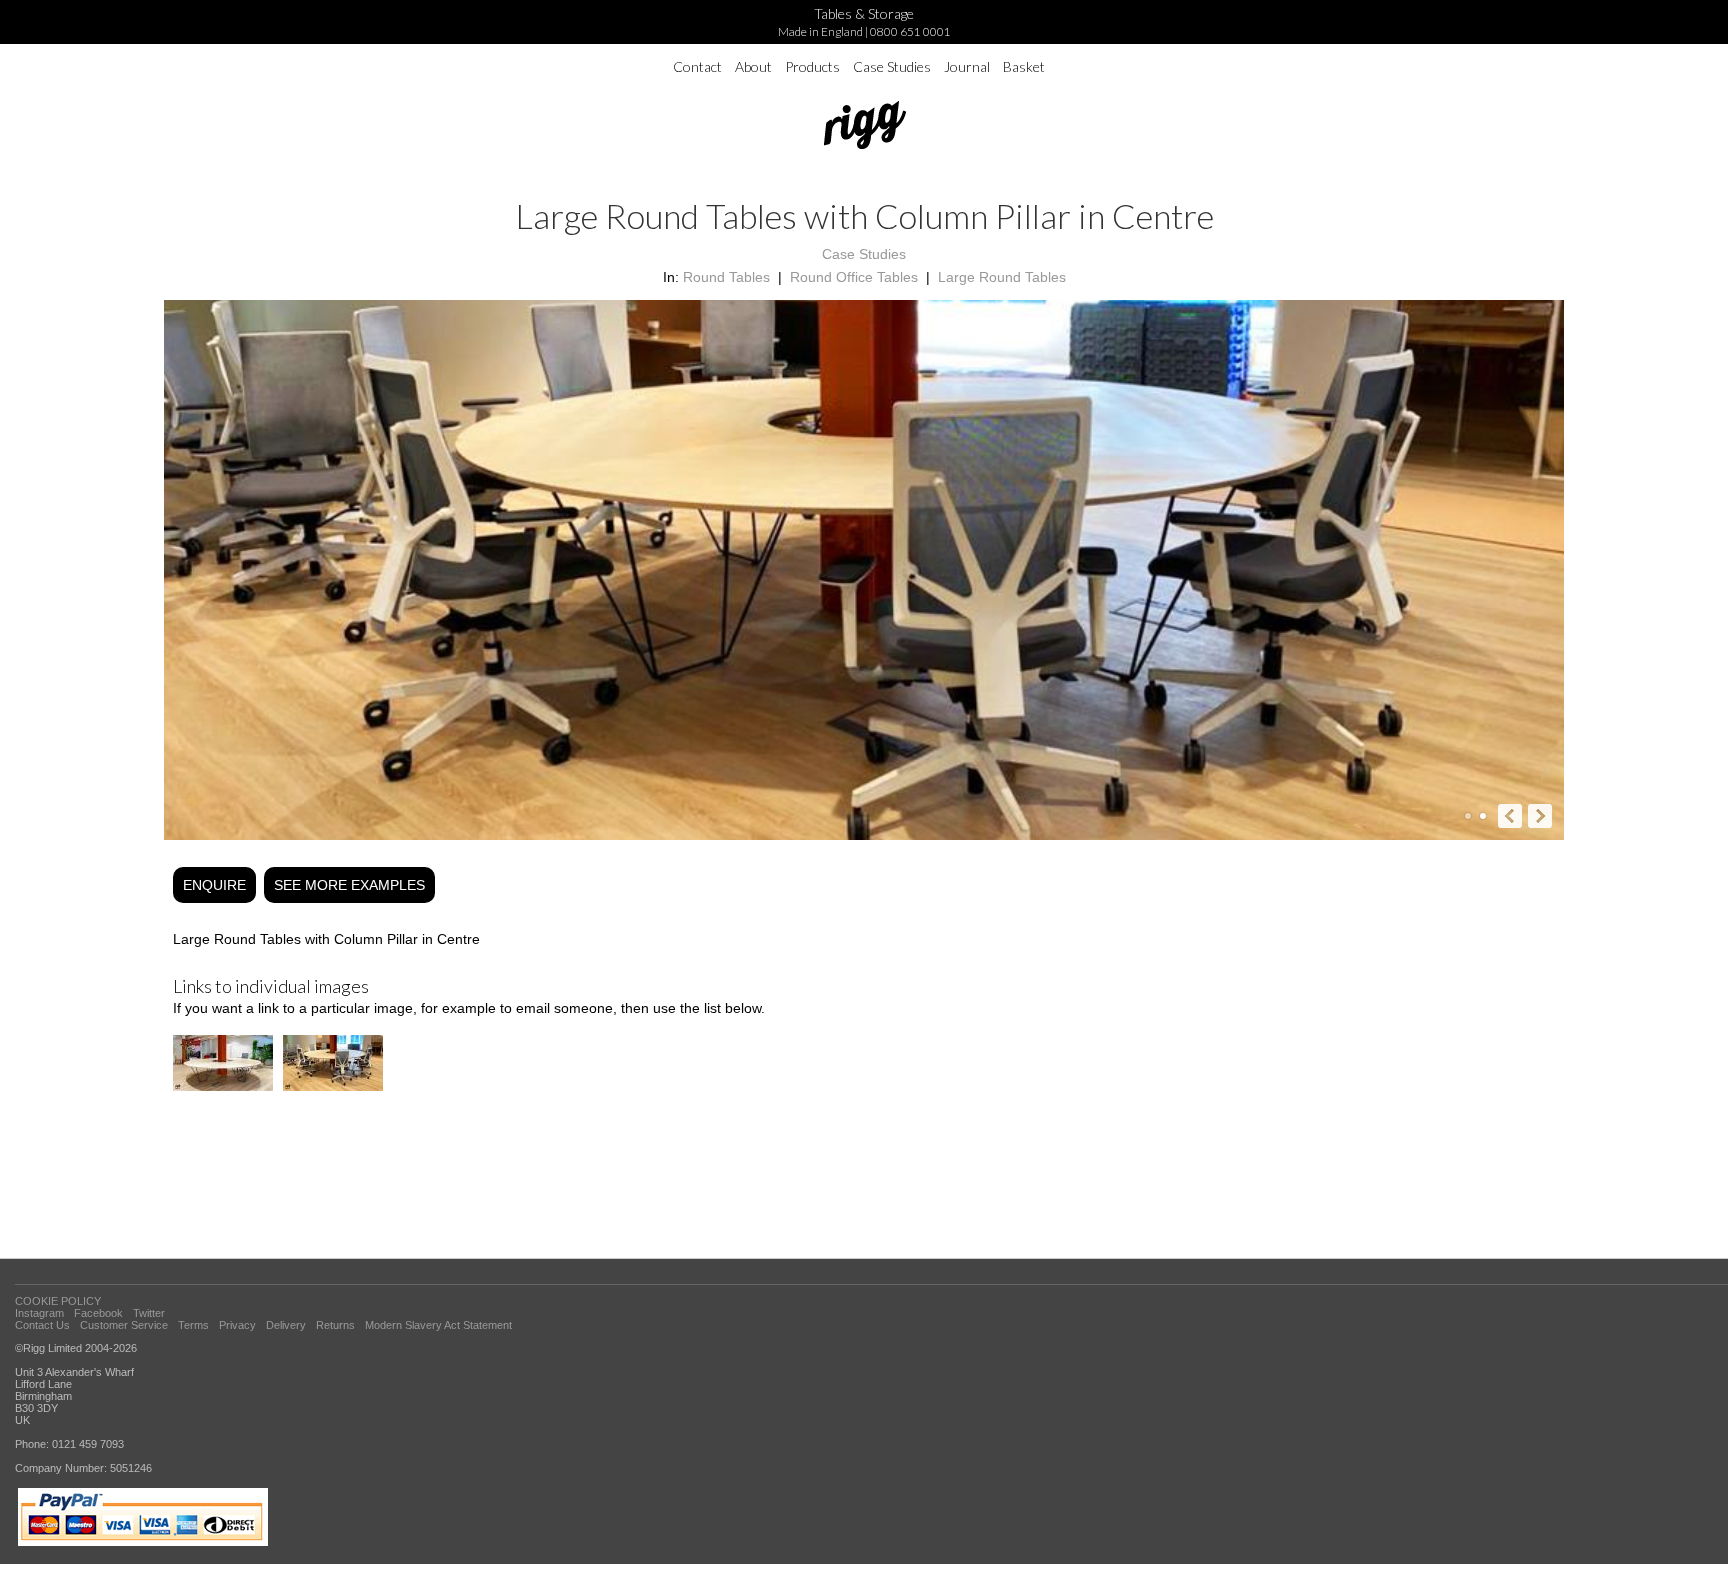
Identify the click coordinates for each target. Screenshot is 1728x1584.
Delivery (286, 1325)
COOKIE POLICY (58, 1301)
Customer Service (124, 1325)
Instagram (39, 1313)
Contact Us (42, 1325)
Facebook (98, 1313)
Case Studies (892, 66)
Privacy (237, 1325)
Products (812, 66)
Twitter (149, 1313)
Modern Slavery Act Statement (438, 1325)
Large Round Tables (1002, 277)
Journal (967, 66)
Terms (193, 1325)
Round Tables (726, 277)
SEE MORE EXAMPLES (349, 885)
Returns (335, 1325)
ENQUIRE (214, 885)
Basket (1024, 66)
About (753, 66)
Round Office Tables (854, 277)
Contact (697, 66)
